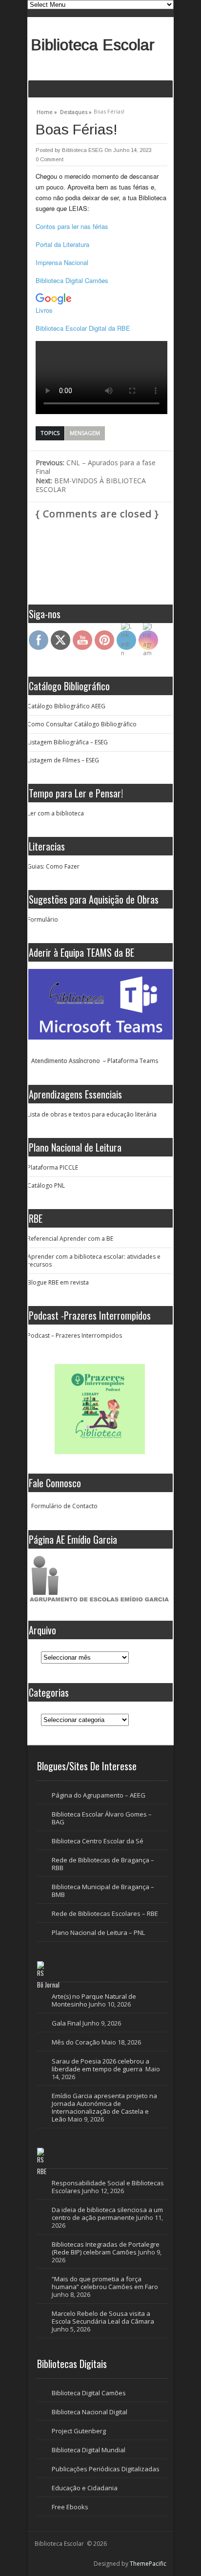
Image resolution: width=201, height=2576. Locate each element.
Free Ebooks (70, 2507)
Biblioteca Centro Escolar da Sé (98, 1841)
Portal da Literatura (62, 244)
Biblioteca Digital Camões (72, 280)
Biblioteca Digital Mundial (89, 2450)
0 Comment (50, 159)
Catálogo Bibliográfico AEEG (66, 706)
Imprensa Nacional (62, 262)
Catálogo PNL (46, 1185)
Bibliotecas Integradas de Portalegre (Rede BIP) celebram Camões (106, 2248)
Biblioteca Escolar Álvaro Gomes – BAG (102, 1818)
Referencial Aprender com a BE (70, 1239)
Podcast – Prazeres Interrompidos (75, 1335)
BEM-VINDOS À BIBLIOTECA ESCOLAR (91, 485)
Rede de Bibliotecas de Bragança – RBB (103, 1864)
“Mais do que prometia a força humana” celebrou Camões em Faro (105, 2283)
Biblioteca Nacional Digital (90, 2412)
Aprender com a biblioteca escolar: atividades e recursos (94, 1260)
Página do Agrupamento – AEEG (99, 1795)
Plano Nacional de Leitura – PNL (98, 1932)
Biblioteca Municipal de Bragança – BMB (103, 1891)
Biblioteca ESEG (82, 150)
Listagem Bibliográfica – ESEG (68, 742)
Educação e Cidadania (85, 2488)
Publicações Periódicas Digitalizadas (106, 2469)
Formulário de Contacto (64, 1506)
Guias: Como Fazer (53, 866)
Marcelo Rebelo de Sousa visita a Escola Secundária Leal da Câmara (103, 2317)
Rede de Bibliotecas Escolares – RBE (105, 1913)
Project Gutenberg (79, 2431)
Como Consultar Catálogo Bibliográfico (82, 724)
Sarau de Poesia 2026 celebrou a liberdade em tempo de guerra (100, 2065)
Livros (44, 310)
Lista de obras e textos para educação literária (92, 1114)
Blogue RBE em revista (58, 1282)
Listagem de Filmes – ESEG (63, 760)
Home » (47, 111)
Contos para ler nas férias (72, 226)
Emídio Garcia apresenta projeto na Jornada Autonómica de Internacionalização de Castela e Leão (104, 2107)
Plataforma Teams (133, 1061)
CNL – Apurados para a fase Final (96, 467)
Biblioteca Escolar (93, 45)
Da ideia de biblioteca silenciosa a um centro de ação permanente (107, 2214)
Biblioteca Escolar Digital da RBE (83, 328)
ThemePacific (148, 2564)
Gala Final (66, 2023)
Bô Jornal (48, 1985)
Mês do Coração (76, 2042)
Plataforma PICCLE (53, 1167)
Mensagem (85, 433)
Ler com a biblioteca (56, 813)
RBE (42, 2171)
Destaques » (76, 111)
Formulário (43, 919)
